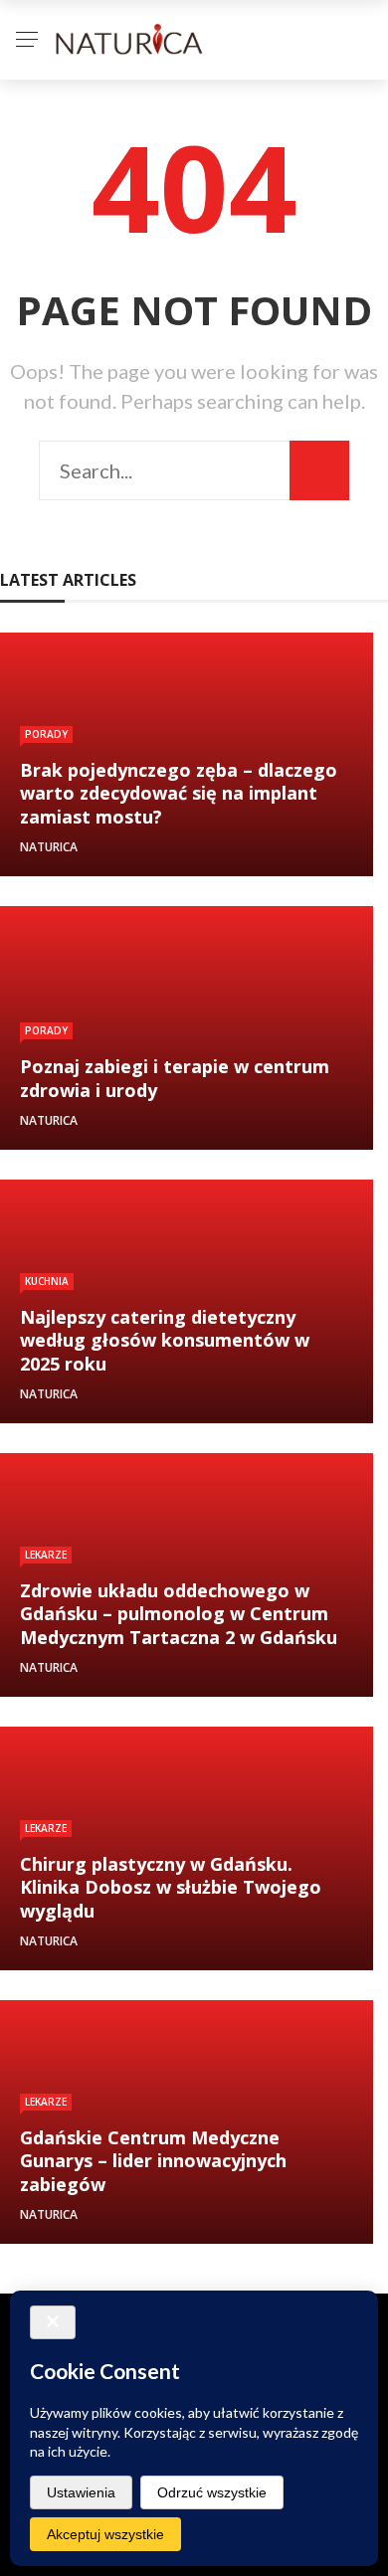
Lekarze (46, 1555)
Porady (46, 734)
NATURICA (49, 847)
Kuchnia (47, 1281)
